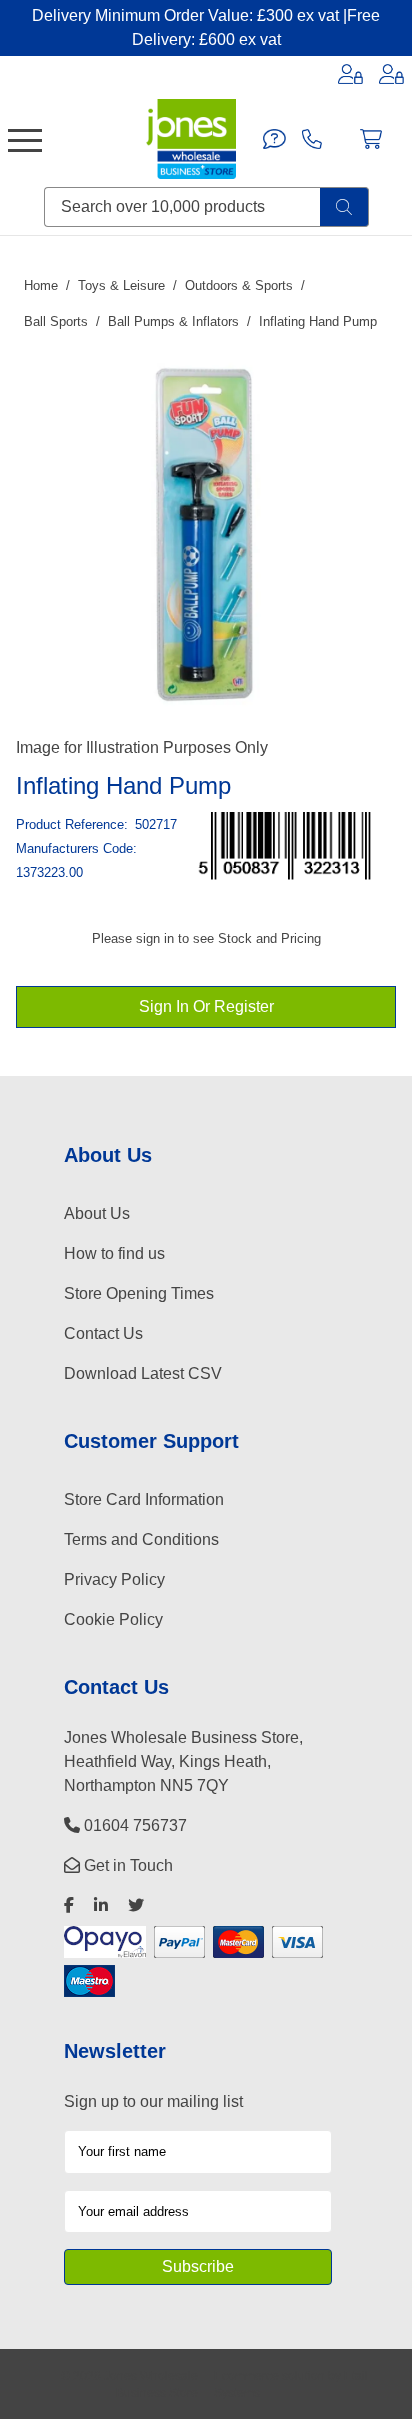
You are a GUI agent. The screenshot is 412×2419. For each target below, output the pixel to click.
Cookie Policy (113, 1619)
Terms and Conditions (141, 1539)
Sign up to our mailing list (153, 2101)
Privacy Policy (114, 1579)
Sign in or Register (206, 1006)
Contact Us (103, 1333)
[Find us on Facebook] (69, 1905)
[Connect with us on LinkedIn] (101, 1905)
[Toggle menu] (25, 139)
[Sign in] (350, 74)
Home (41, 285)
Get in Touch (126, 1865)
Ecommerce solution (269, 2375)
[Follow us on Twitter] (136, 1905)
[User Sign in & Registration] (391, 74)
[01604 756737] (312, 139)
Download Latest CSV (143, 1373)
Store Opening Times (139, 1293)
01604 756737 (133, 1825)
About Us (97, 1213)
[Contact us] (274, 139)
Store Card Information (144, 1499)
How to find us (114, 1253)
